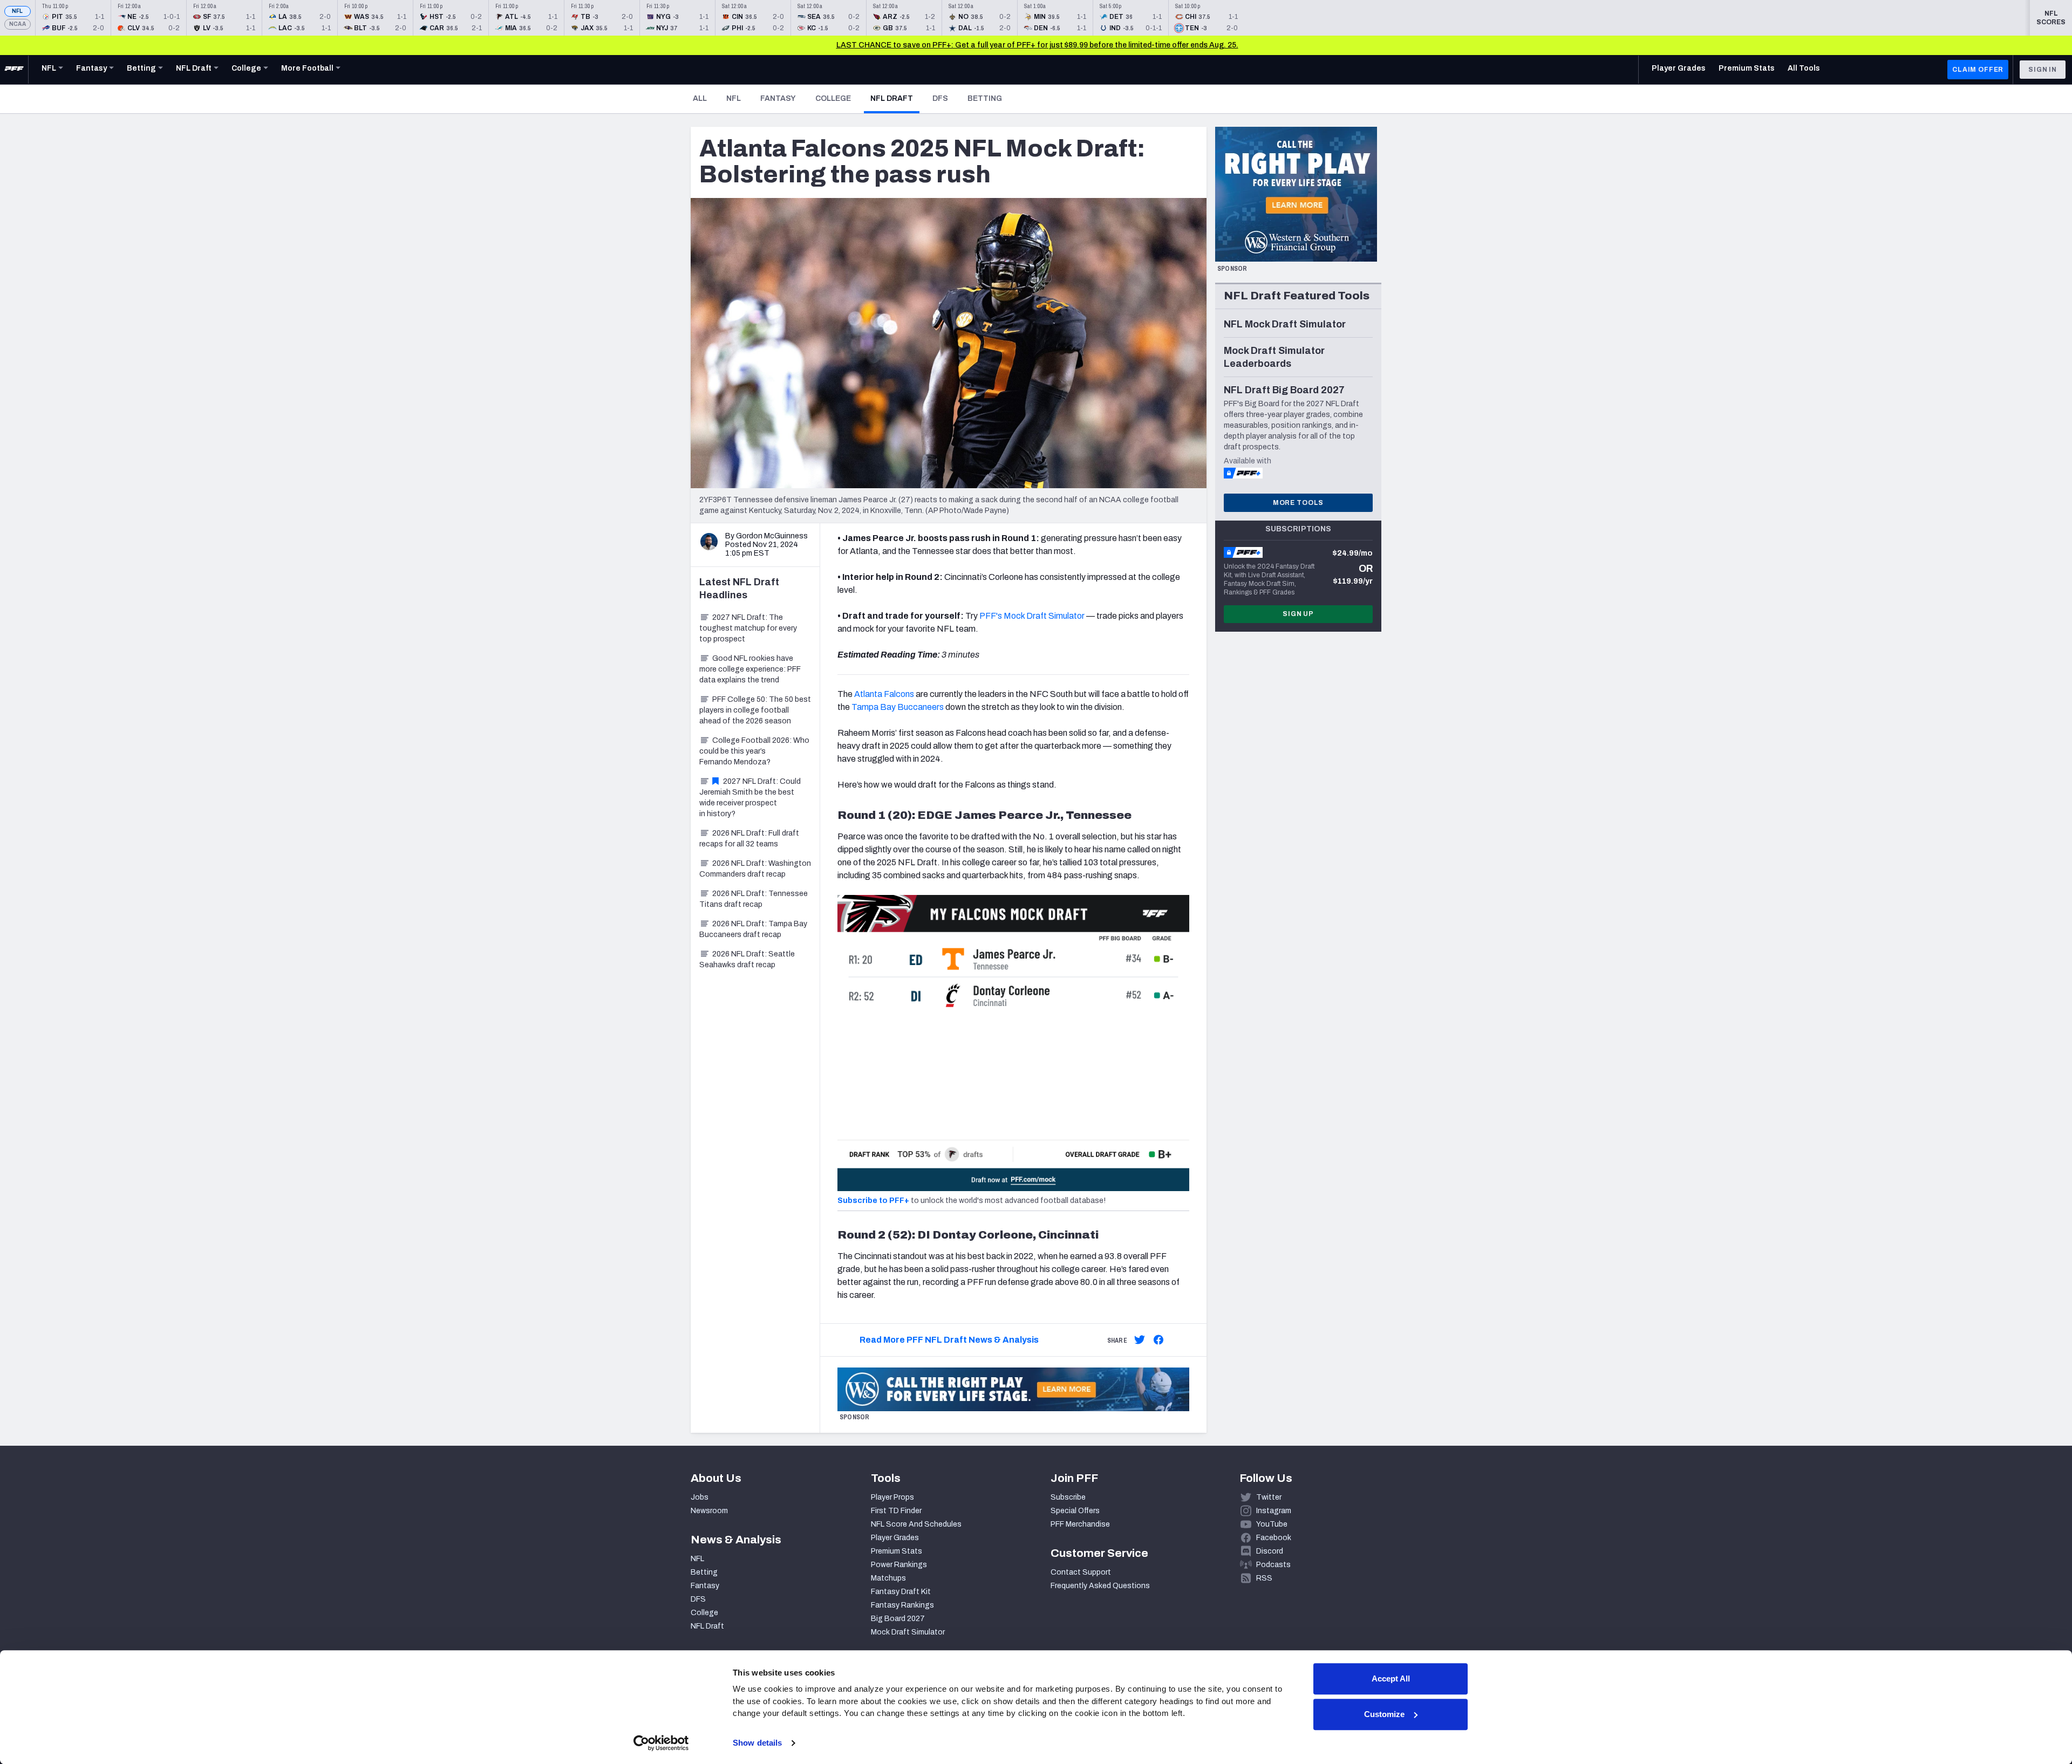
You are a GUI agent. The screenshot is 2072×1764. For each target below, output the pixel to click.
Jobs (700, 1497)
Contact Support (1081, 1572)
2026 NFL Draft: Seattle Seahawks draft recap (747, 959)
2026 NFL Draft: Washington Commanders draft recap (755, 869)
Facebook (1274, 1538)
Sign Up (1298, 614)
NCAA (18, 24)
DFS (940, 98)
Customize (1384, 1714)
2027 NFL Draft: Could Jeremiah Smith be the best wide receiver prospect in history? (750, 798)
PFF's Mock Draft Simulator (1031, 616)
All (700, 98)
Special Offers (1075, 1511)
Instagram (1274, 1511)
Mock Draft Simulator (908, 1632)
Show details (757, 1743)
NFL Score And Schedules (916, 1524)
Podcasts (1273, 1565)
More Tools (1298, 503)
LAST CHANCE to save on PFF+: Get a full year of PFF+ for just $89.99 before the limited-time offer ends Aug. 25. (1037, 45)
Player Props (892, 1497)
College (833, 98)
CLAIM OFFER (1978, 70)
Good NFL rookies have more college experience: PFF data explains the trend (750, 669)
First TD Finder (896, 1511)
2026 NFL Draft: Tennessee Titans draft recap (754, 899)
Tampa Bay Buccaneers (898, 707)
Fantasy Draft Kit (901, 1592)
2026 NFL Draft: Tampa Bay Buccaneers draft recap (753, 929)
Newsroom (709, 1511)
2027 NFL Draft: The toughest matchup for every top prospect (748, 628)
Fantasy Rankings (902, 1605)
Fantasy (778, 98)
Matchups (888, 1578)
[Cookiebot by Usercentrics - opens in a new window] (661, 1743)
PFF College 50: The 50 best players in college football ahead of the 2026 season (755, 710)
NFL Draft (895, 98)
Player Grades (895, 1538)
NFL (18, 11)
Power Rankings (899, 1565)
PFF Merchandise (1080, 1524)
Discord (1270, 1551)
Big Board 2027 (898, 1619)
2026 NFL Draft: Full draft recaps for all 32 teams (749, 839)
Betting (985, 98)
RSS (1264, 1578)
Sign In (2043, 70)
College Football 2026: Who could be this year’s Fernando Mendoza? (754, 751)
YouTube (1272, 1524)
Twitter (1269, 1497)
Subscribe (1068, 1497)
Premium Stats (897, 1551)
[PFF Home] (14, 70)
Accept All (1391, 1678)
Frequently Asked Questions (1100, 1586)
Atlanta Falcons (884, 694)
